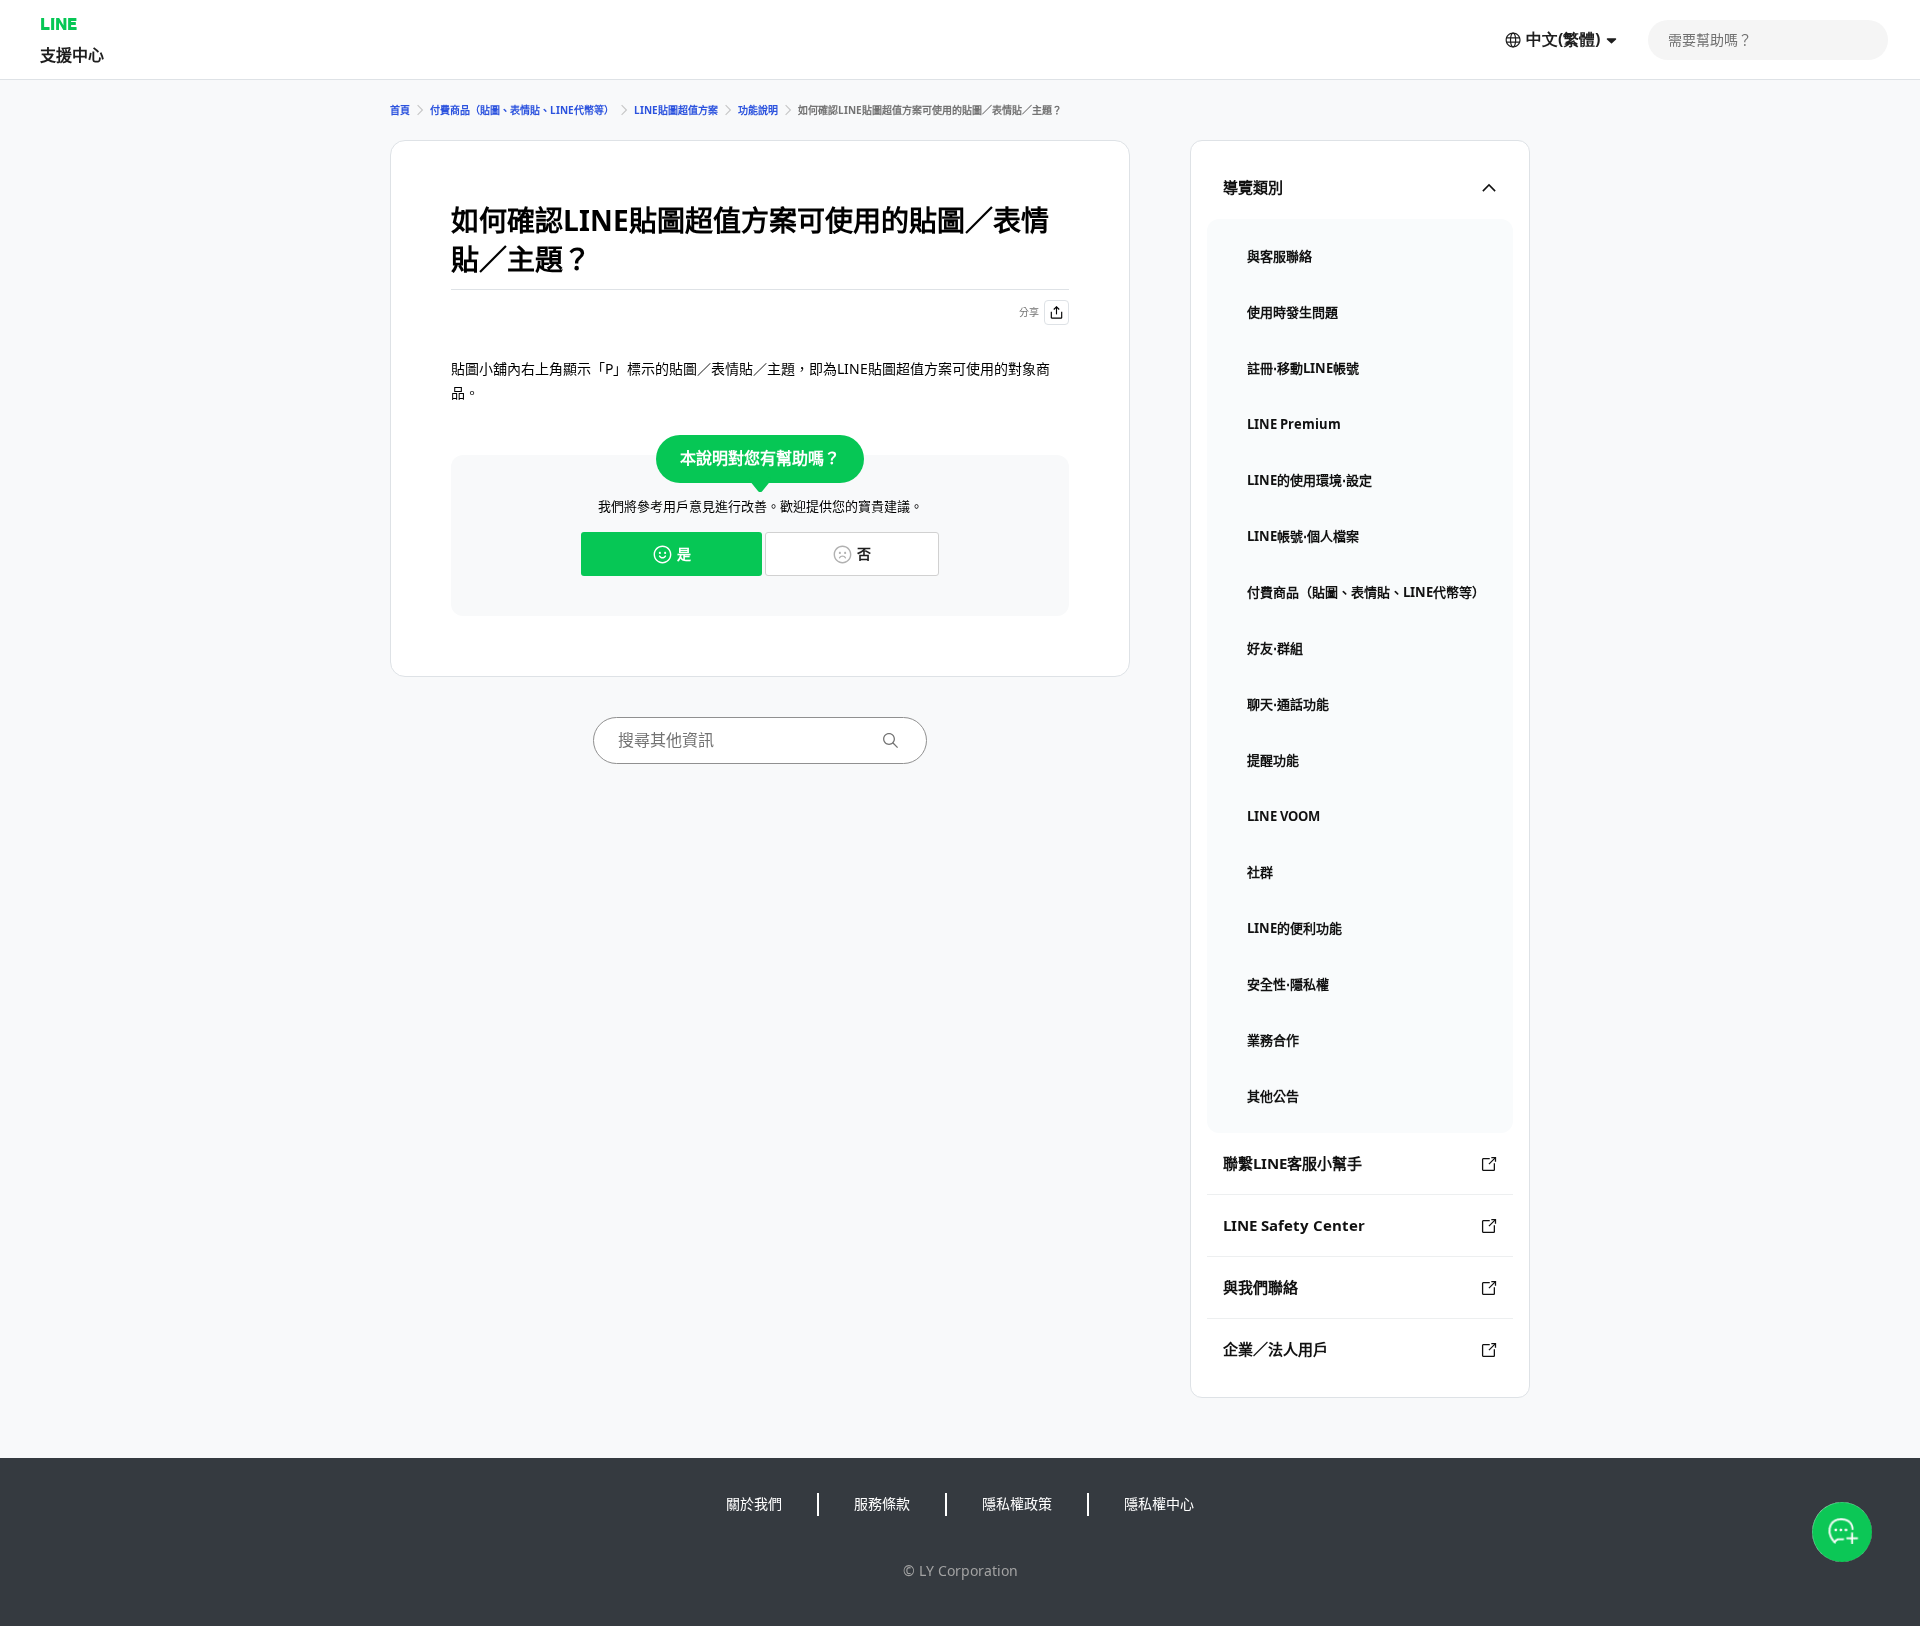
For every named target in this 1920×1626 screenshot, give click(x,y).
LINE (58, 23)
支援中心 (72, 54)
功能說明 (758, 110)
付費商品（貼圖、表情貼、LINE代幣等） (522, 110)
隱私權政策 (1017, 1503)
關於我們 (754, 1503)
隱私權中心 (1159, 1503)
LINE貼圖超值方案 (676, 110)
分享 (1029, 312)
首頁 (400, 110)
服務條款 (882, 1503)
